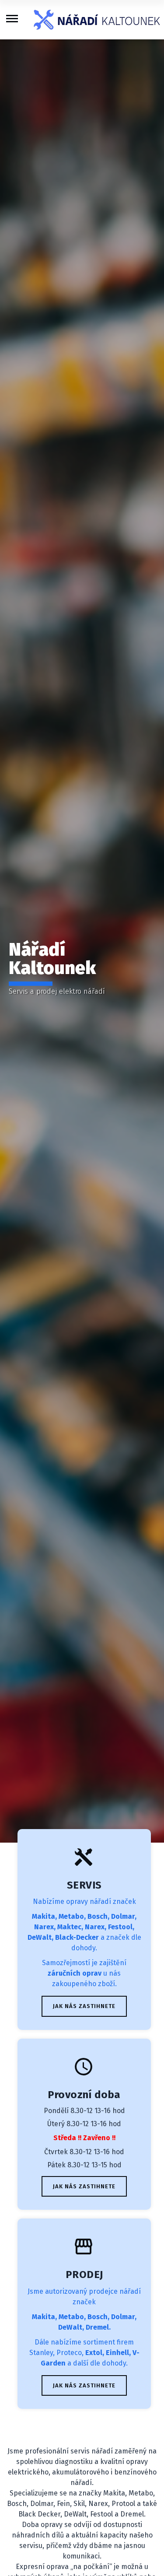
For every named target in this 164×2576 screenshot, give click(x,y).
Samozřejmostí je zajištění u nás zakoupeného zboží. (84, 1973)
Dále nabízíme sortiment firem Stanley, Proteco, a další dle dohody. (84, 2353)
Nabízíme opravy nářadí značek (84, 1901)
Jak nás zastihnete (84, 2006)
